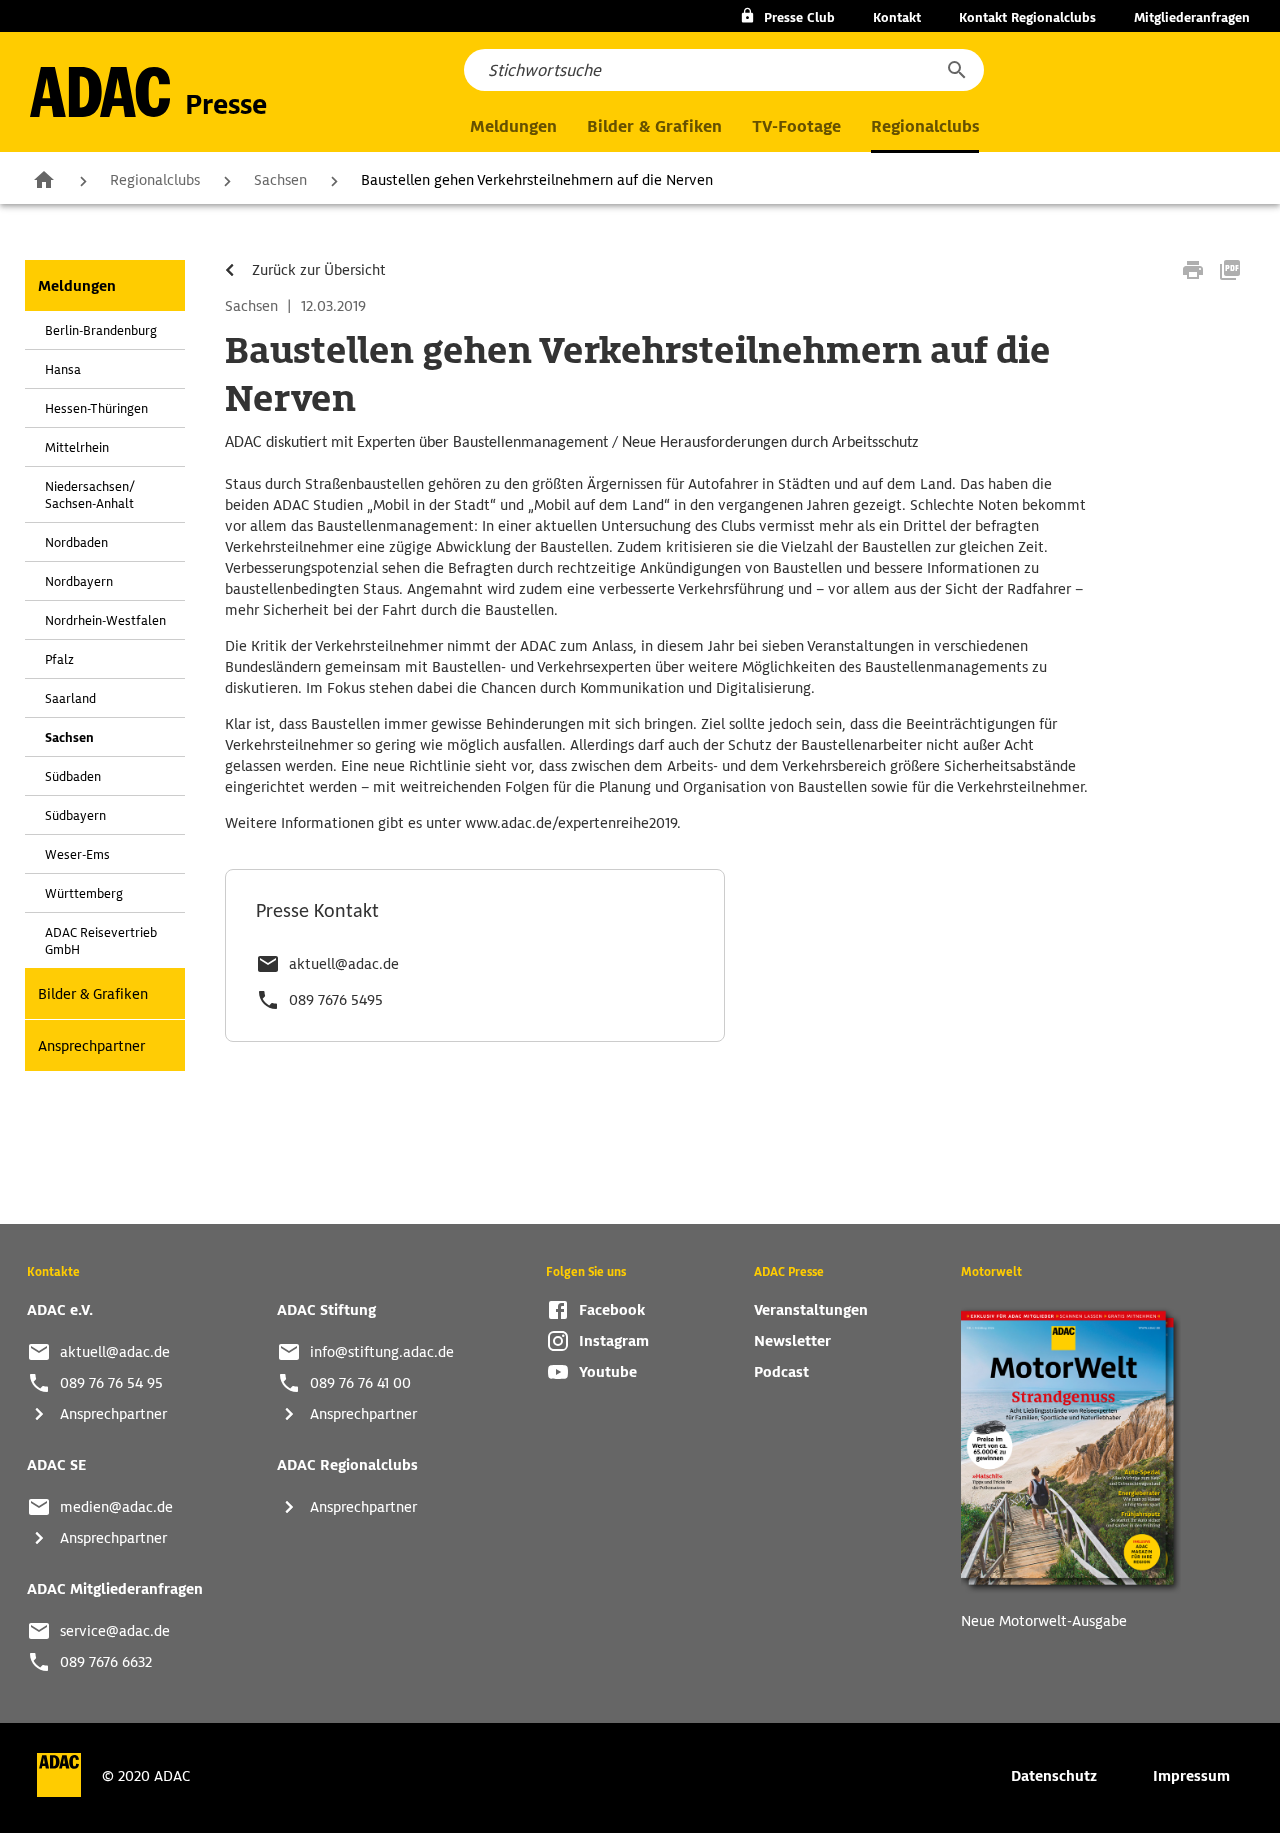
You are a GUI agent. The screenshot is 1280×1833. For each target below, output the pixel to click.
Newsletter (792, 1341)
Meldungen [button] (513, 126)
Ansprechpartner (91, 1046)
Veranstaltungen (811, 1310)
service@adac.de (115, 1631)
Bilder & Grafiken (654, 126)
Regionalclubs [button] (925, 126)
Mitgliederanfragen (1192, 17)
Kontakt (897, 17)
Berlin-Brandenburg (101, 330)
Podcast (781, 1372)
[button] (956, 70)
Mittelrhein (77, 447)
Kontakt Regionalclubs (1027, 17)
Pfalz (59, 659)
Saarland (70, 698)
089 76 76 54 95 (111, 1383)
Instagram (614, 1341)
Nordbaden (76, 542)
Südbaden (73, 776)
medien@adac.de (116, 1507)
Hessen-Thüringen (96, 408)
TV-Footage (796, 126)
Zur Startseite (44, 179)
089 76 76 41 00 (360, 1383)
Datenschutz (1054, 1776)
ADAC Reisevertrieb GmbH (101, 941)
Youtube (608, 1372)
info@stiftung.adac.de (382, 1352)
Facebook (612, 1310)
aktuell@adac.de (344, 964)
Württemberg (84, 893)
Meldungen (77, 286)
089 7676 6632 (106, 1662)
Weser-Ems (77, 854)
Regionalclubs (155, 180)
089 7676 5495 (336, 1000)
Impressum (1191, 1776)
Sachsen (280, 180)
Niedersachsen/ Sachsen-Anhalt (90, 495)
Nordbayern (79, 581)
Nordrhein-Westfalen (105, 620)
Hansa (63, 369)
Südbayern (75, 815)
